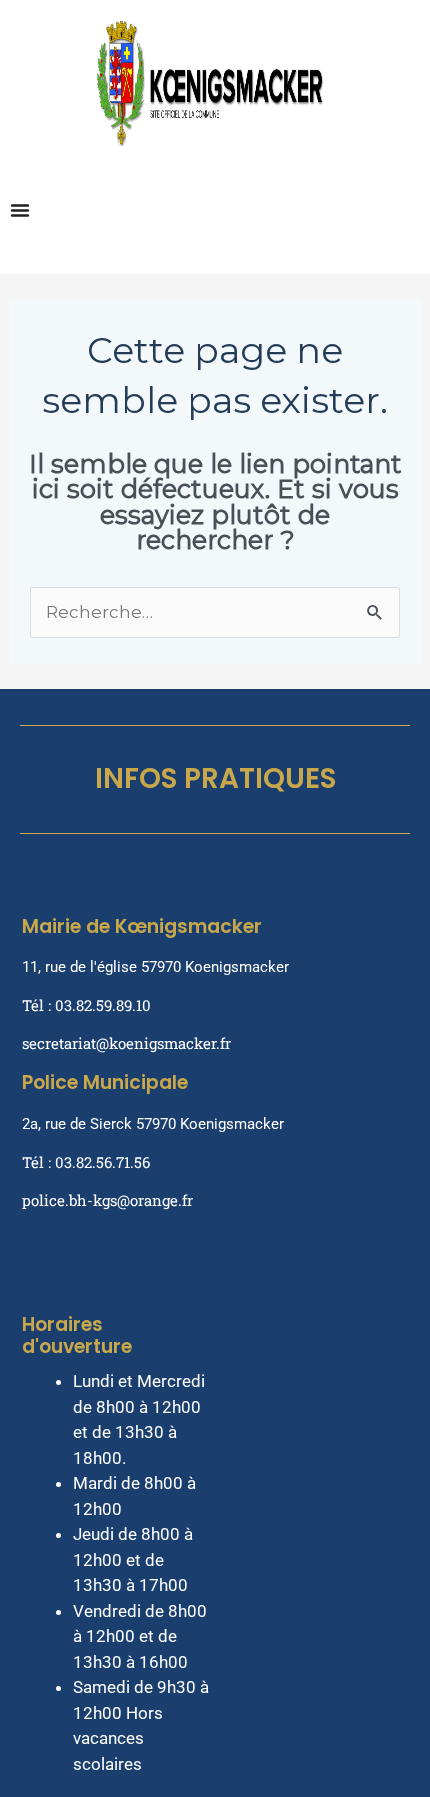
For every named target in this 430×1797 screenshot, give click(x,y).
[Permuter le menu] (20, 210)
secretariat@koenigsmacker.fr (126, 1043)
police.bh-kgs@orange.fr (107, 1200)
